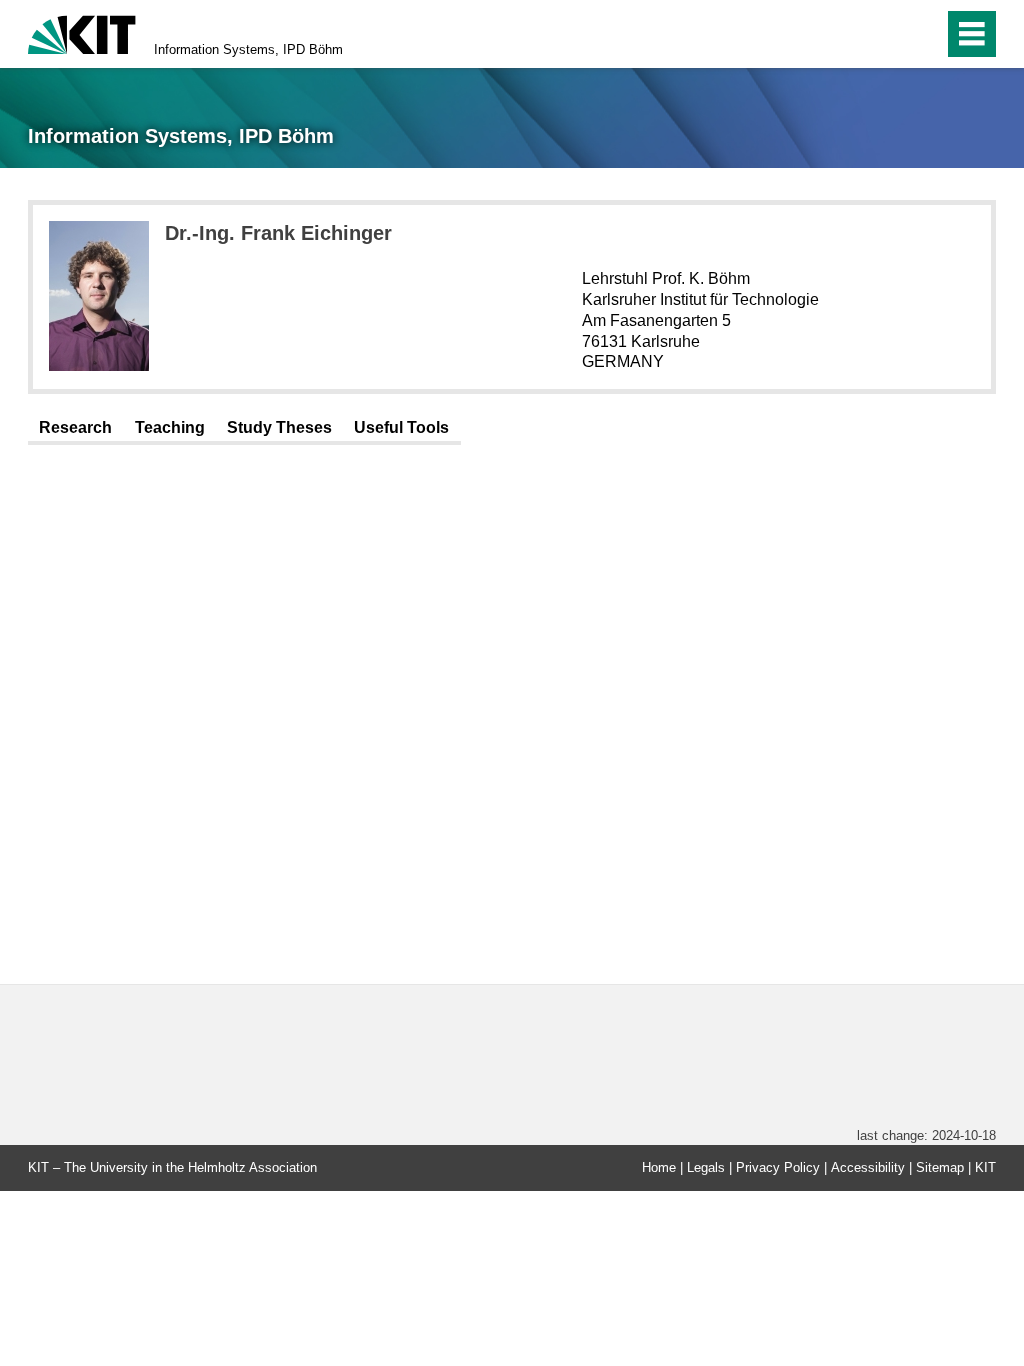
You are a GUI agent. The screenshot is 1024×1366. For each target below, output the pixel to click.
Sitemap (940, 1167)
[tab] (75, 429)
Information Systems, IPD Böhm (248, 49)
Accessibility (868, 1167)
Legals (706, 1167)
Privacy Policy (778, 1167)
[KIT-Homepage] (82, 32)
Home (659, 1167)
